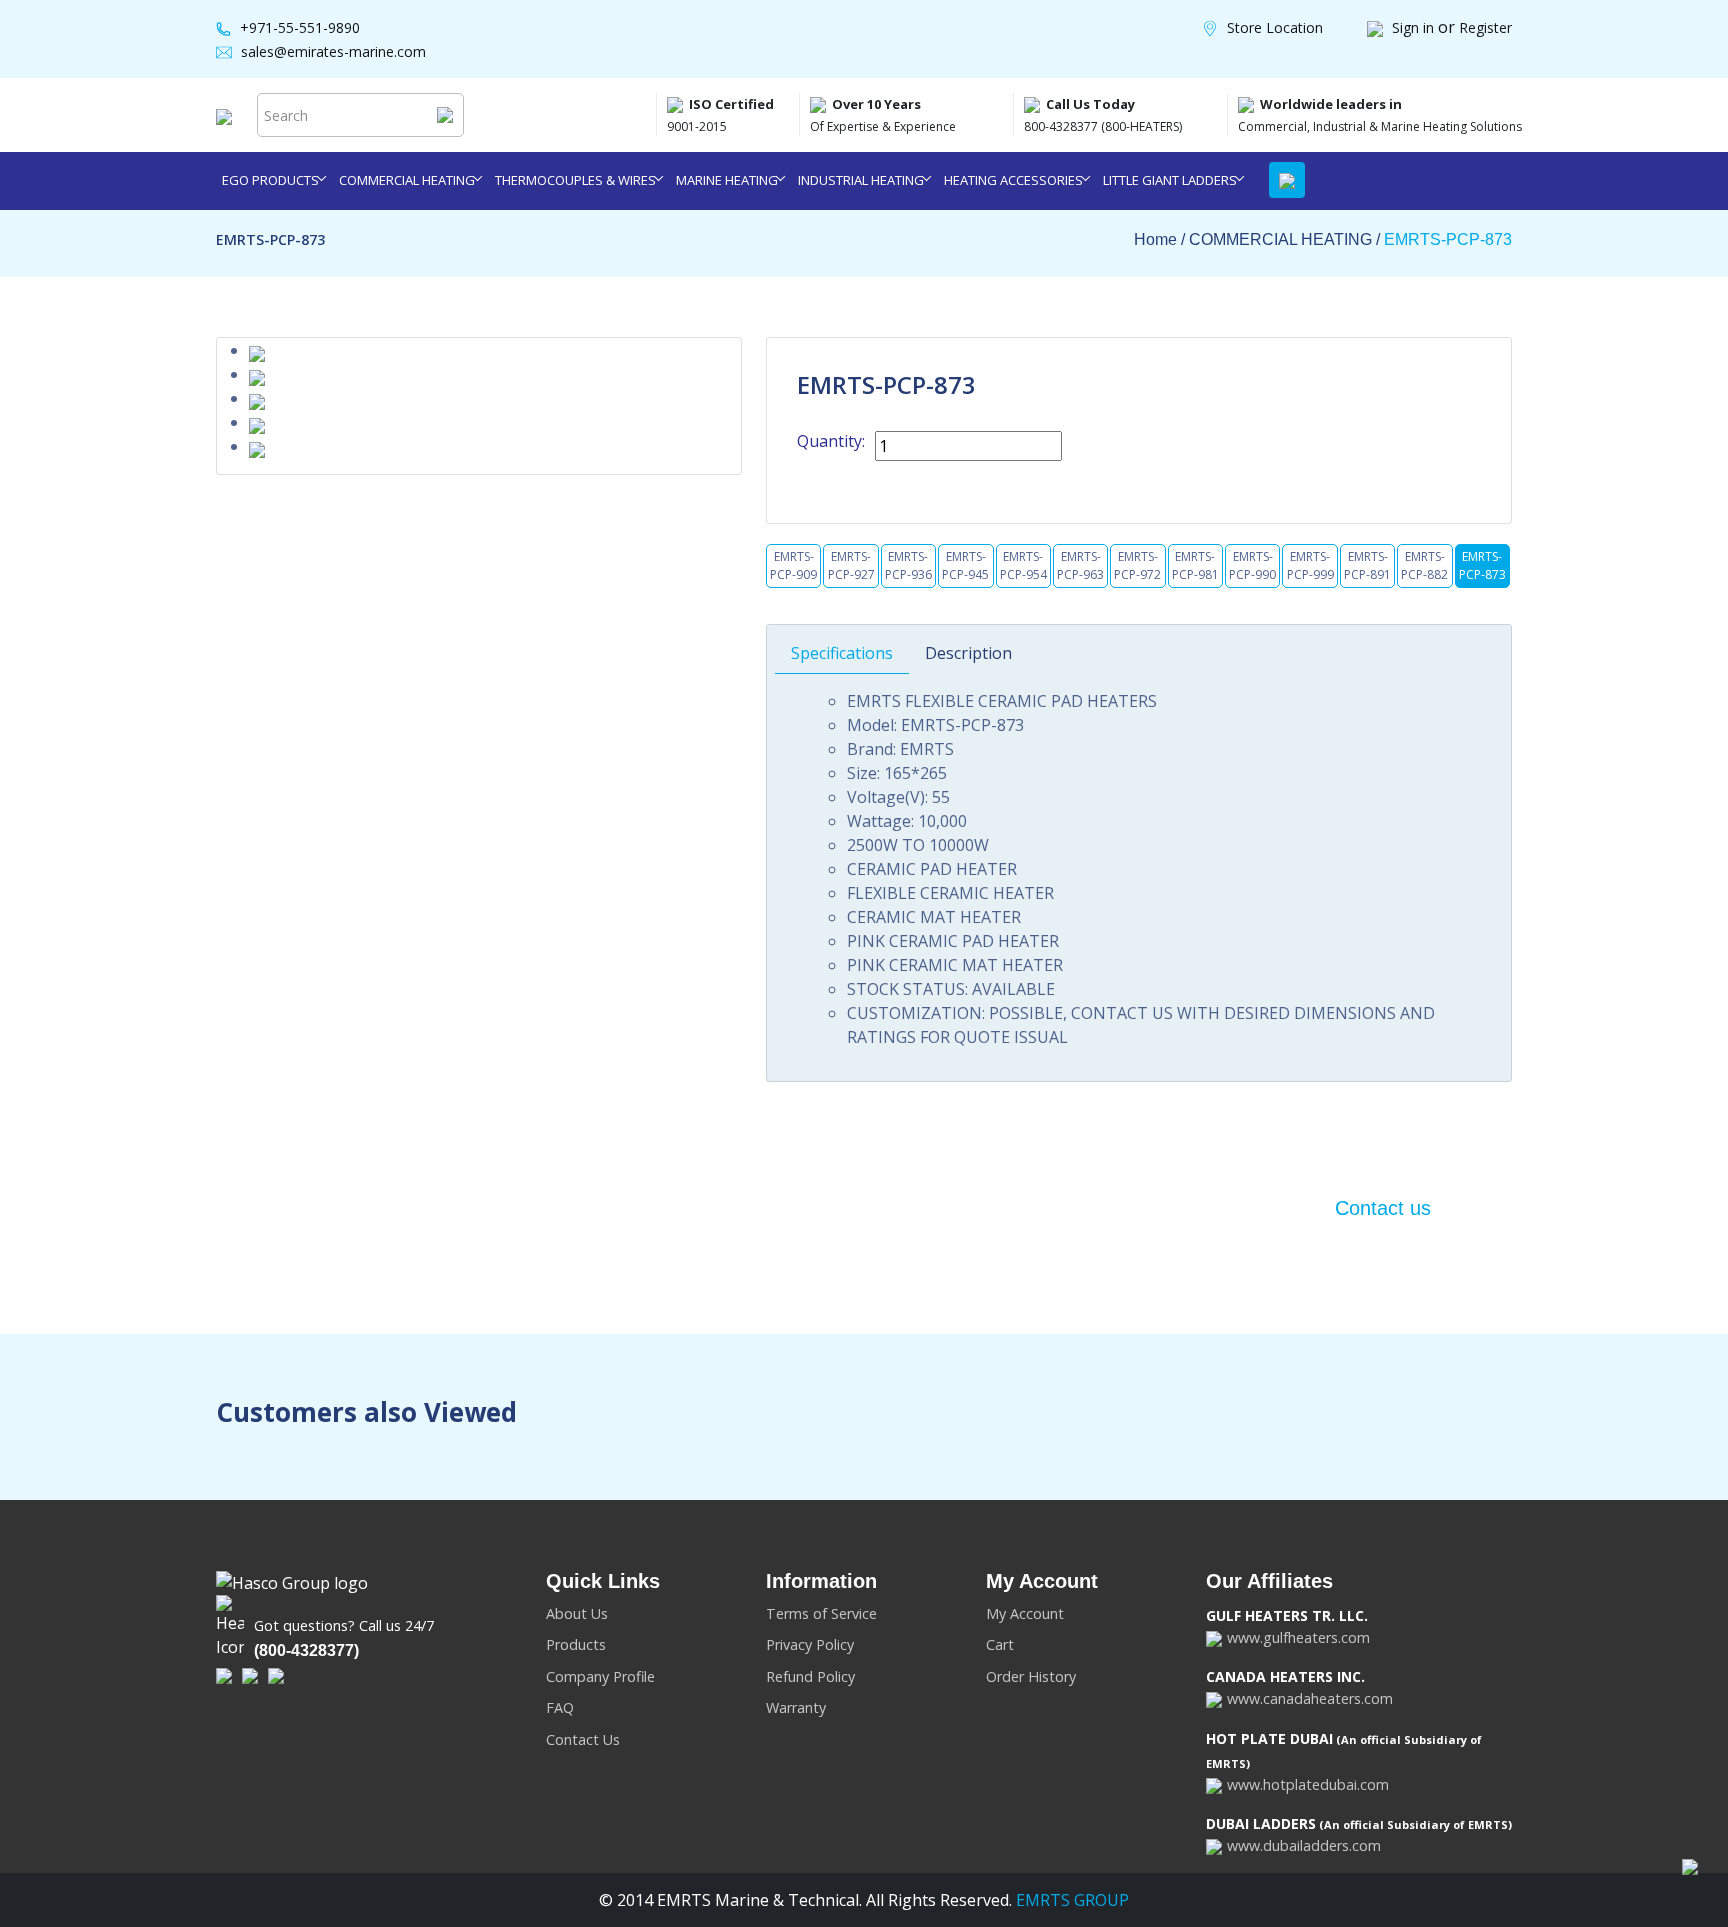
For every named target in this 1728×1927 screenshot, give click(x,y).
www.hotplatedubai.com (1308, 1784)
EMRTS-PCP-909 (793, 565)
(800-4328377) (306, 1650)
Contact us (1383, 1208)
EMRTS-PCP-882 (1424, 565)
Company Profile (600, 1676)
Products (576, 1644)
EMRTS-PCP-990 (1252, 565)
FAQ (560, 1707)
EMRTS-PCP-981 (1195, 565)
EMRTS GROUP (1070, 1900)
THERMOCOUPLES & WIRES (575, 180)
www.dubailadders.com (1304, 1845)
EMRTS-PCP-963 (1080, 565)
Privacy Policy (810, 1644)
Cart (1000, 1644)
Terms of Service (821, 1613)
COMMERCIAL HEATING (407, 180)
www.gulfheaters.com (1298, 1637)
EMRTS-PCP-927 (851, 565)
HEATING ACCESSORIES (1013, 180)
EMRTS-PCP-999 (1310, 565)
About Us (577, 1613)
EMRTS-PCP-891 (1367, 565)
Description (968, 653)
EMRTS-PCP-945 (965, 565)
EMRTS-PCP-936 (908, 565)
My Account (1025, 1613)
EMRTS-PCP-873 (1448, 239)
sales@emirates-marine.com (333, 51)
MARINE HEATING (727, 180)
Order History (1031, 1676)
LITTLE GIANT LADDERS (1170, 180)
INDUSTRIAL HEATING (861, 180)
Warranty (796, 1707)
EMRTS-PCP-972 (1137, 565)
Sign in (1415, 27)
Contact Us (583, 1739)
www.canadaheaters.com (1310, 1698)
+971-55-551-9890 (300, 27)
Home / (1161, 239)
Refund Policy (810, 1676)
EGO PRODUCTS (270, 180)
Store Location (1275, 27)
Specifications (842, 653)
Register (1485, 27)
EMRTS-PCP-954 (1023, 565)
